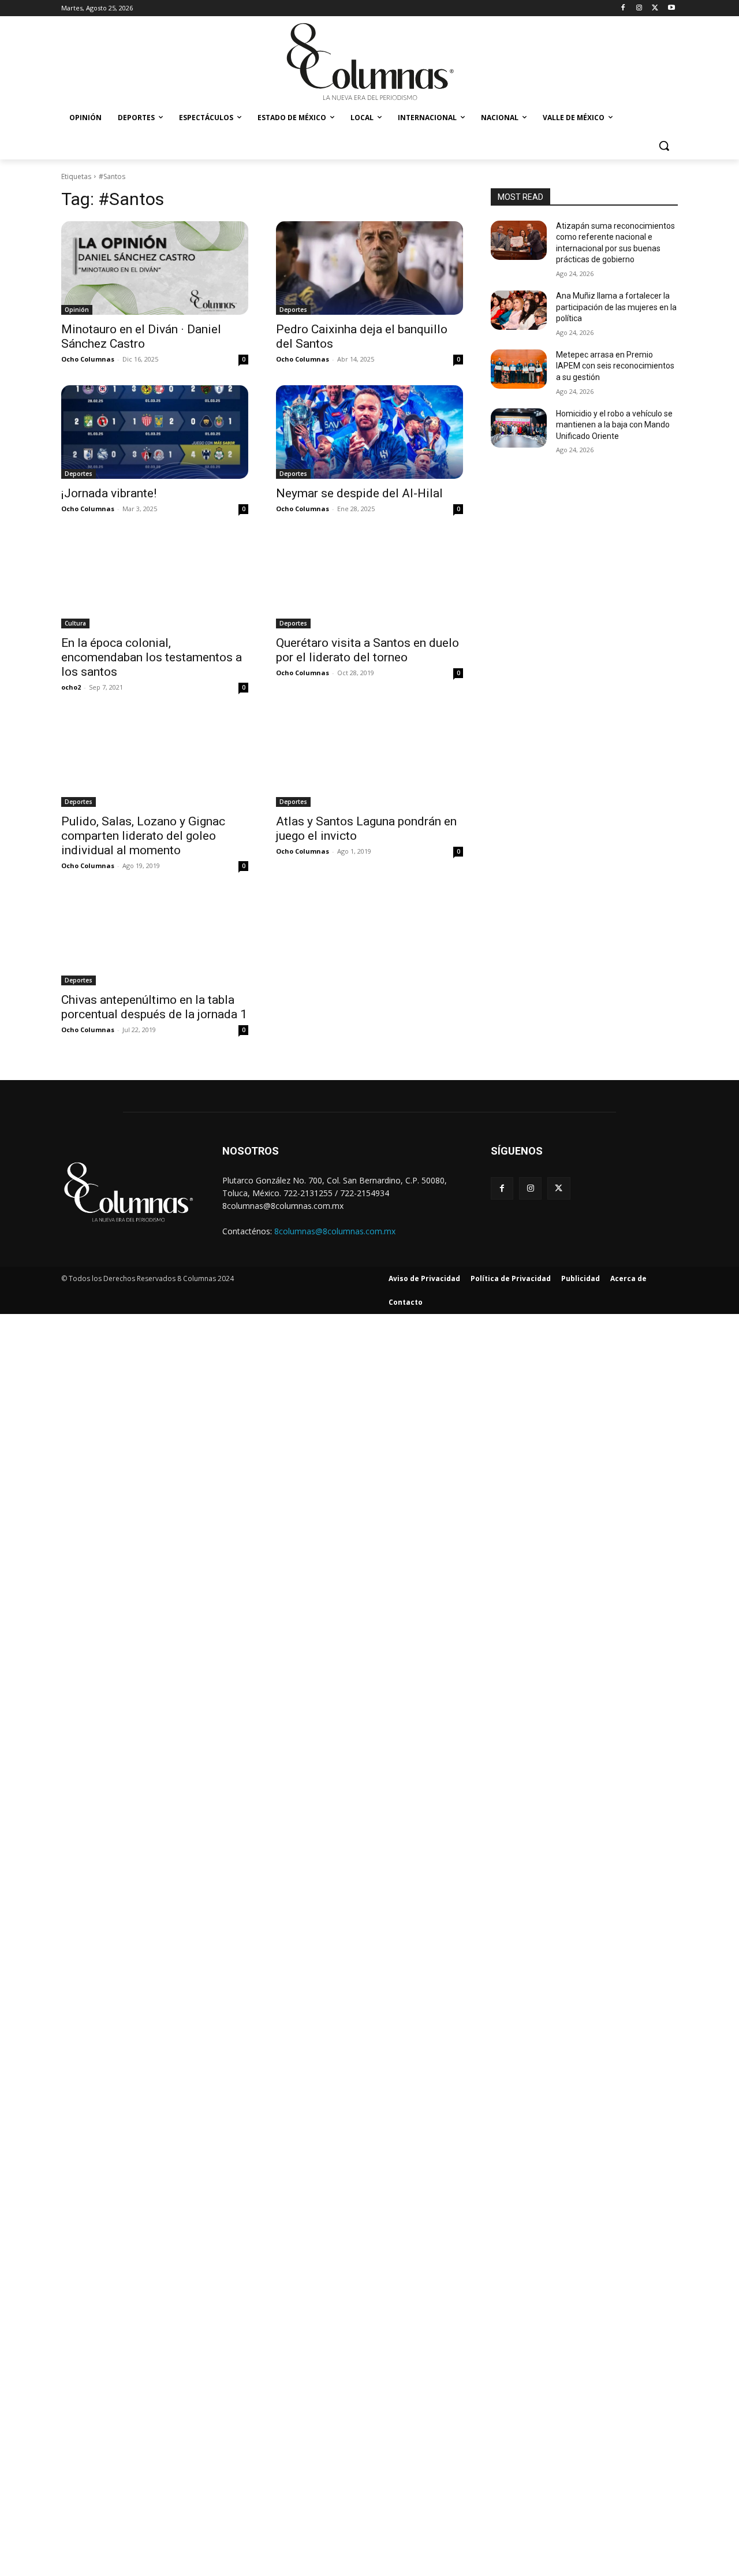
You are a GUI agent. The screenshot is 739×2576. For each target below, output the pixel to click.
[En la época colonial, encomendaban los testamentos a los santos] (155, 582)
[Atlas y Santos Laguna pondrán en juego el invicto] (369, 760)
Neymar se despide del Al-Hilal (359, 493)
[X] (655, 8)
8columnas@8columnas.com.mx (335, 1231)
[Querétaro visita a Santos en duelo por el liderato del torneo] (369, 582)
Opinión (77, 310)
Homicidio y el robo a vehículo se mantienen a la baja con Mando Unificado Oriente (614, 425)
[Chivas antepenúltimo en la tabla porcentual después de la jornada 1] (155, 939)
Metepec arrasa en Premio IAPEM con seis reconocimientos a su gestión (615, 366)
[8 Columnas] (369, 63)
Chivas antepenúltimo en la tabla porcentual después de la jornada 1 (154, 1007)
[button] (664, 146)
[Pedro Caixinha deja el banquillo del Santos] (369, 268)
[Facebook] (623, 8)
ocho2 (71, 687)
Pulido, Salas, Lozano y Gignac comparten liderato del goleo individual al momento (143, 836)
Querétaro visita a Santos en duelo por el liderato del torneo (367, 650)
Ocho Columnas (88, 359)
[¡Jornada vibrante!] (155, 432)
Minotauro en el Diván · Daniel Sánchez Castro (141, 336)
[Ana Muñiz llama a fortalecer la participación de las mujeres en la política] (519, 310)
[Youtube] (671, 8)
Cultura (75, 623)
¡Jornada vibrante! (109, 493)
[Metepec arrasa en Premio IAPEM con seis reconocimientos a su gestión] (519, 369)
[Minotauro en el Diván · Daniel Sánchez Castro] (155, 268)
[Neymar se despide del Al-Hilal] (369, 432)
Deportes (293, 310)
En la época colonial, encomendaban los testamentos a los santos (152, 657)
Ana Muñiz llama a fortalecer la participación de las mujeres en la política (616, 307)
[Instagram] (639, 8)
